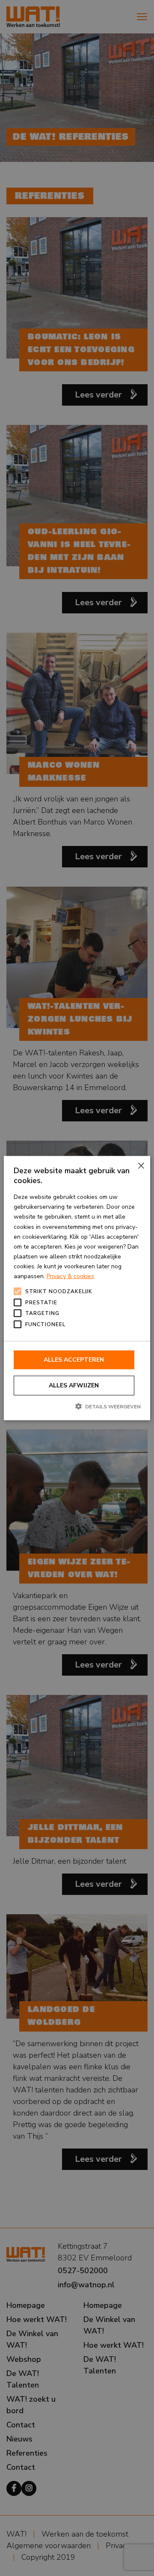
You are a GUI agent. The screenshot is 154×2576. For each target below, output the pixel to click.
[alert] (77, 1288)
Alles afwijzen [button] (74, 1385)
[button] (77, 1406)
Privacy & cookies (70, 1276)
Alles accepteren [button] (74, 1360)
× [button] (141, 1166)
